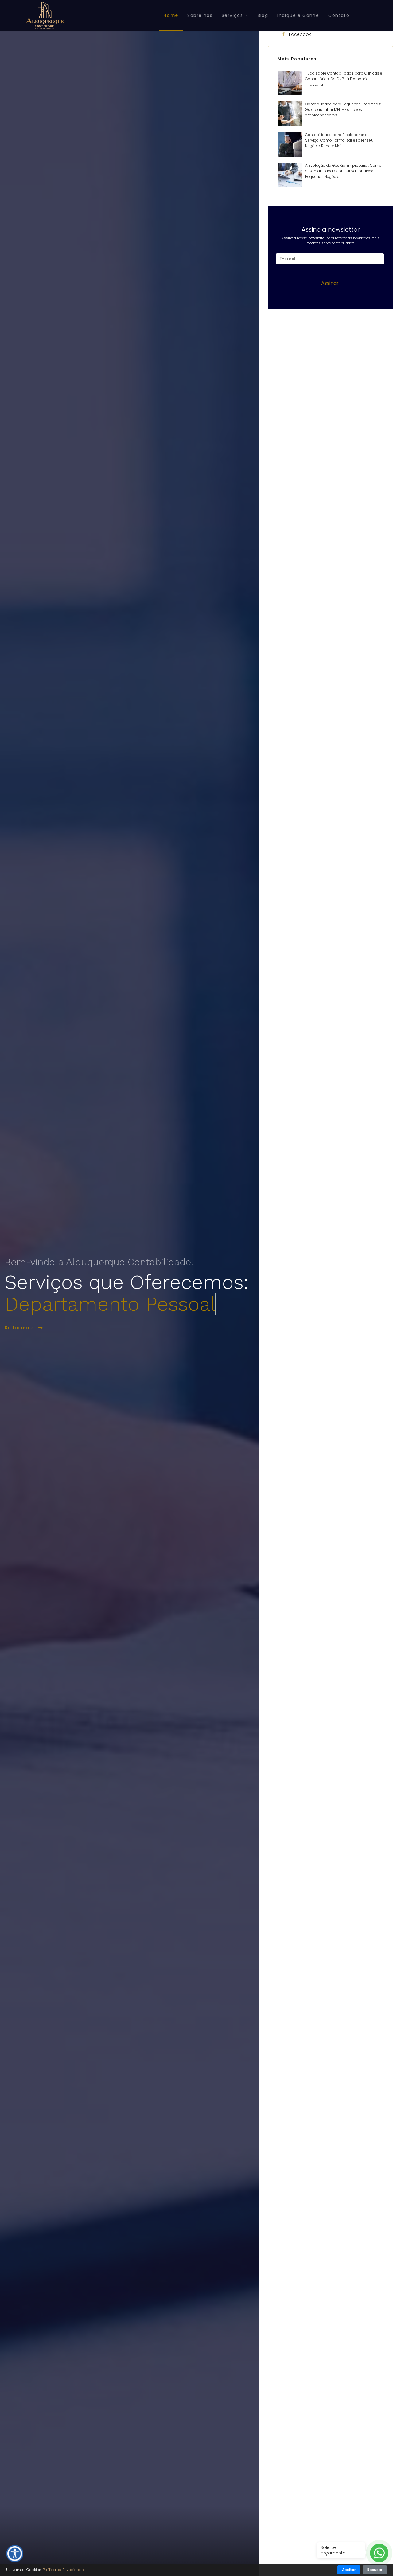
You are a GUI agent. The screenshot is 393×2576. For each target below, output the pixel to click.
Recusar (375, 2570)
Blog (263, 15)
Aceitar (349, 2570)
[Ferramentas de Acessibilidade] (15, 2554)
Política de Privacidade (63, 2570)
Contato (339, 15)
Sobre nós (200, 15)
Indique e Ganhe (298, 15)
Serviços (232, 15)
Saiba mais (20, 1328)
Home (171, 15)
